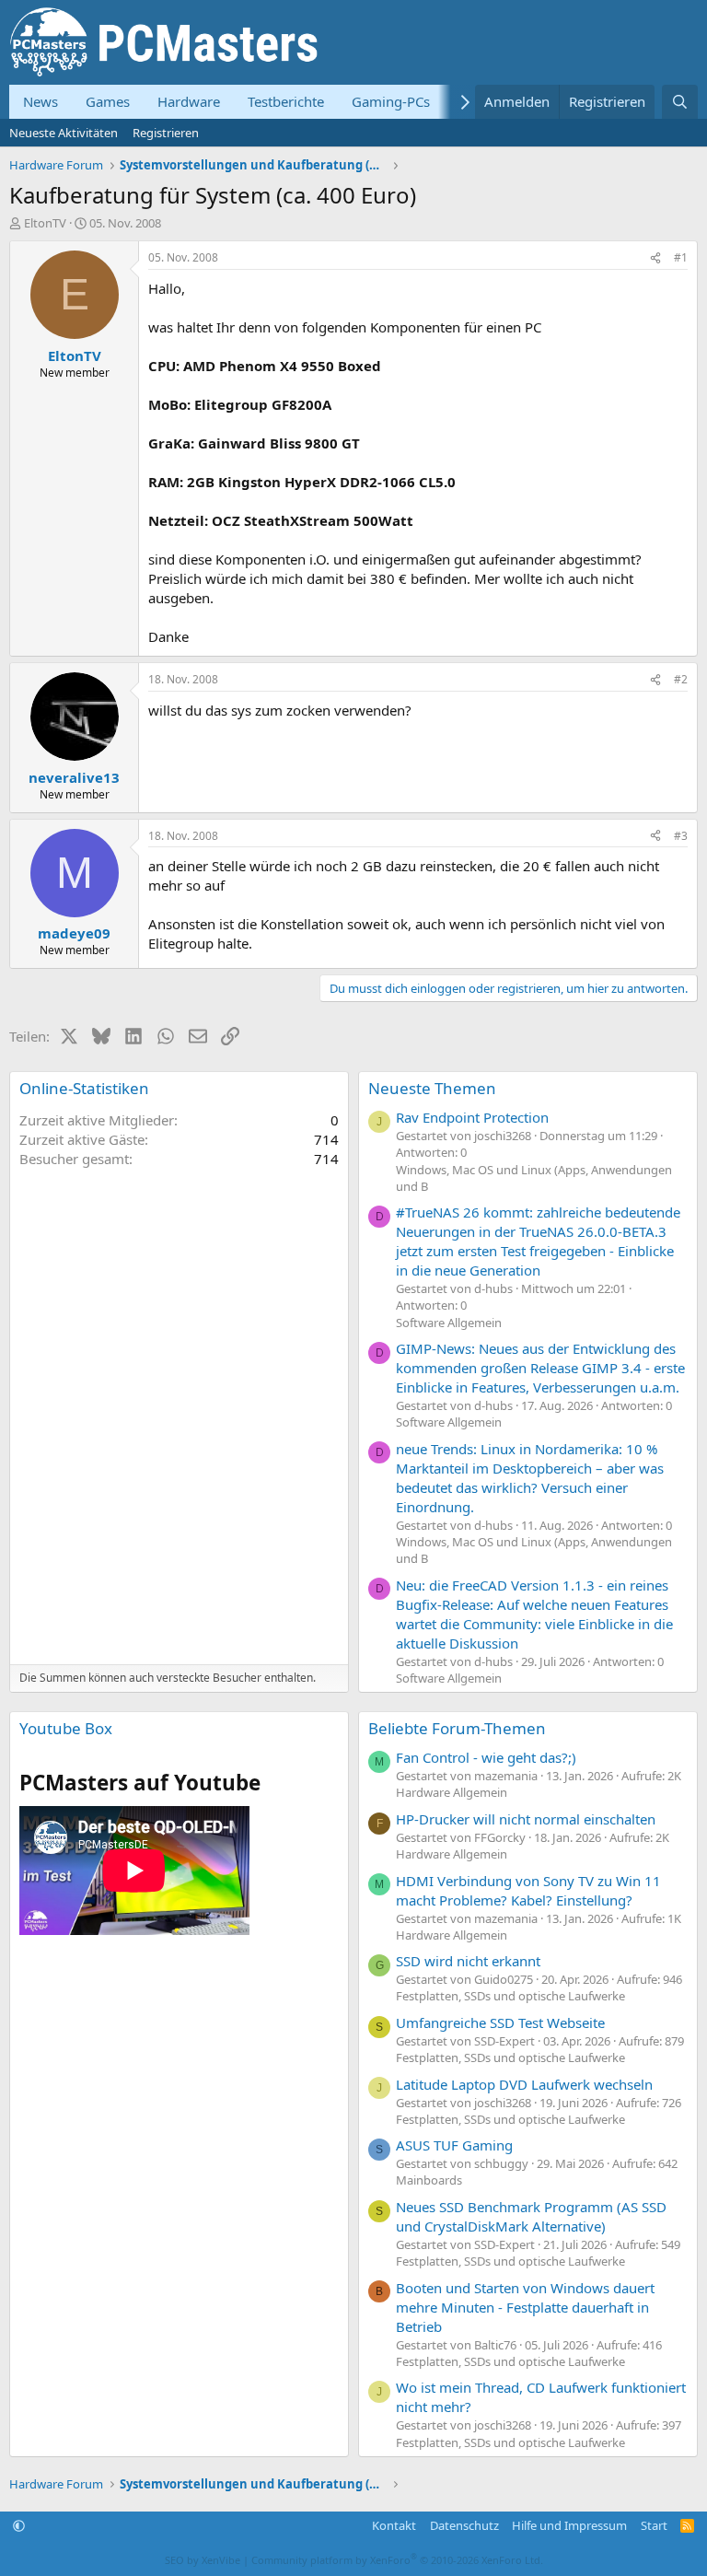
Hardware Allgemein (452, 1792)
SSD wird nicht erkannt (468, 1961)
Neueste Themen (432, 1088)
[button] (19, 2525)
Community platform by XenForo (397, 2560)
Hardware (189, 101)
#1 (681, 257)
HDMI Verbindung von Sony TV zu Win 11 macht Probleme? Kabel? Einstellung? (528, 1890)
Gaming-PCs (391, 101)
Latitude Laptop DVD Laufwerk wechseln (524, 2084)
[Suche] (680, 102)
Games (108, 101)
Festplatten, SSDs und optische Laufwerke (510, 1996)
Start (654, 2525)
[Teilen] (655, 258)
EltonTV (45, 223)
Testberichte (286, 101)
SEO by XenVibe (203, 2560)
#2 (681, 679)
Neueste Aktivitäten (64, 133)
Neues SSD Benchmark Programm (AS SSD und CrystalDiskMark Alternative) (531, 2216)
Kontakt (394, 2525)
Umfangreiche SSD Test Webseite (500, 2022)
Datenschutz (464, 2525)
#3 (681, 836)
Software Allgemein (449, 1323)
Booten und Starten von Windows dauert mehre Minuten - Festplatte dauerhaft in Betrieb (525, 2307)
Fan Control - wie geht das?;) (486, 1757)
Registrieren (166, 133)
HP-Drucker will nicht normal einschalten (526, 1819)
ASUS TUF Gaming (454, 2145)
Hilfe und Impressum (569, 2525)
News (41, 101)
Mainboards (429, 2180)
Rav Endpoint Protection (472, 1117)
